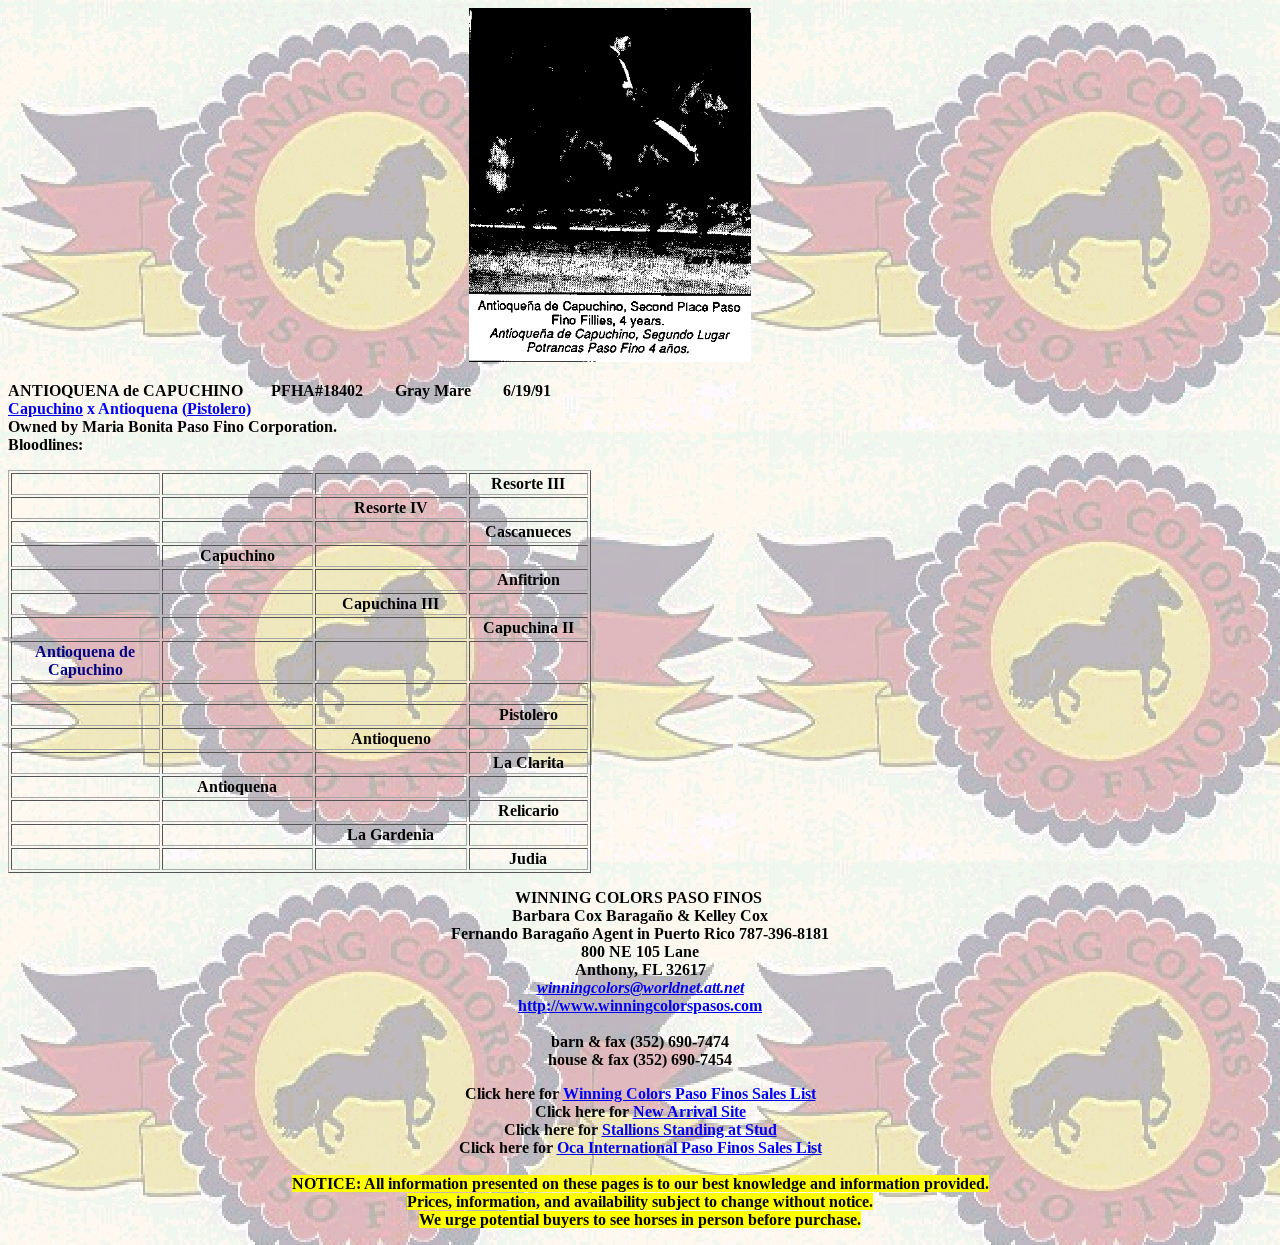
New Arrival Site (689, 1111)
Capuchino (45, 408)
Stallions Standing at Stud (689, 1129)
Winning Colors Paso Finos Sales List (689, 1093)
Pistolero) (219, 408)
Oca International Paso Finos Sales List (689, 1147)
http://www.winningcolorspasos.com (640, 1005)
